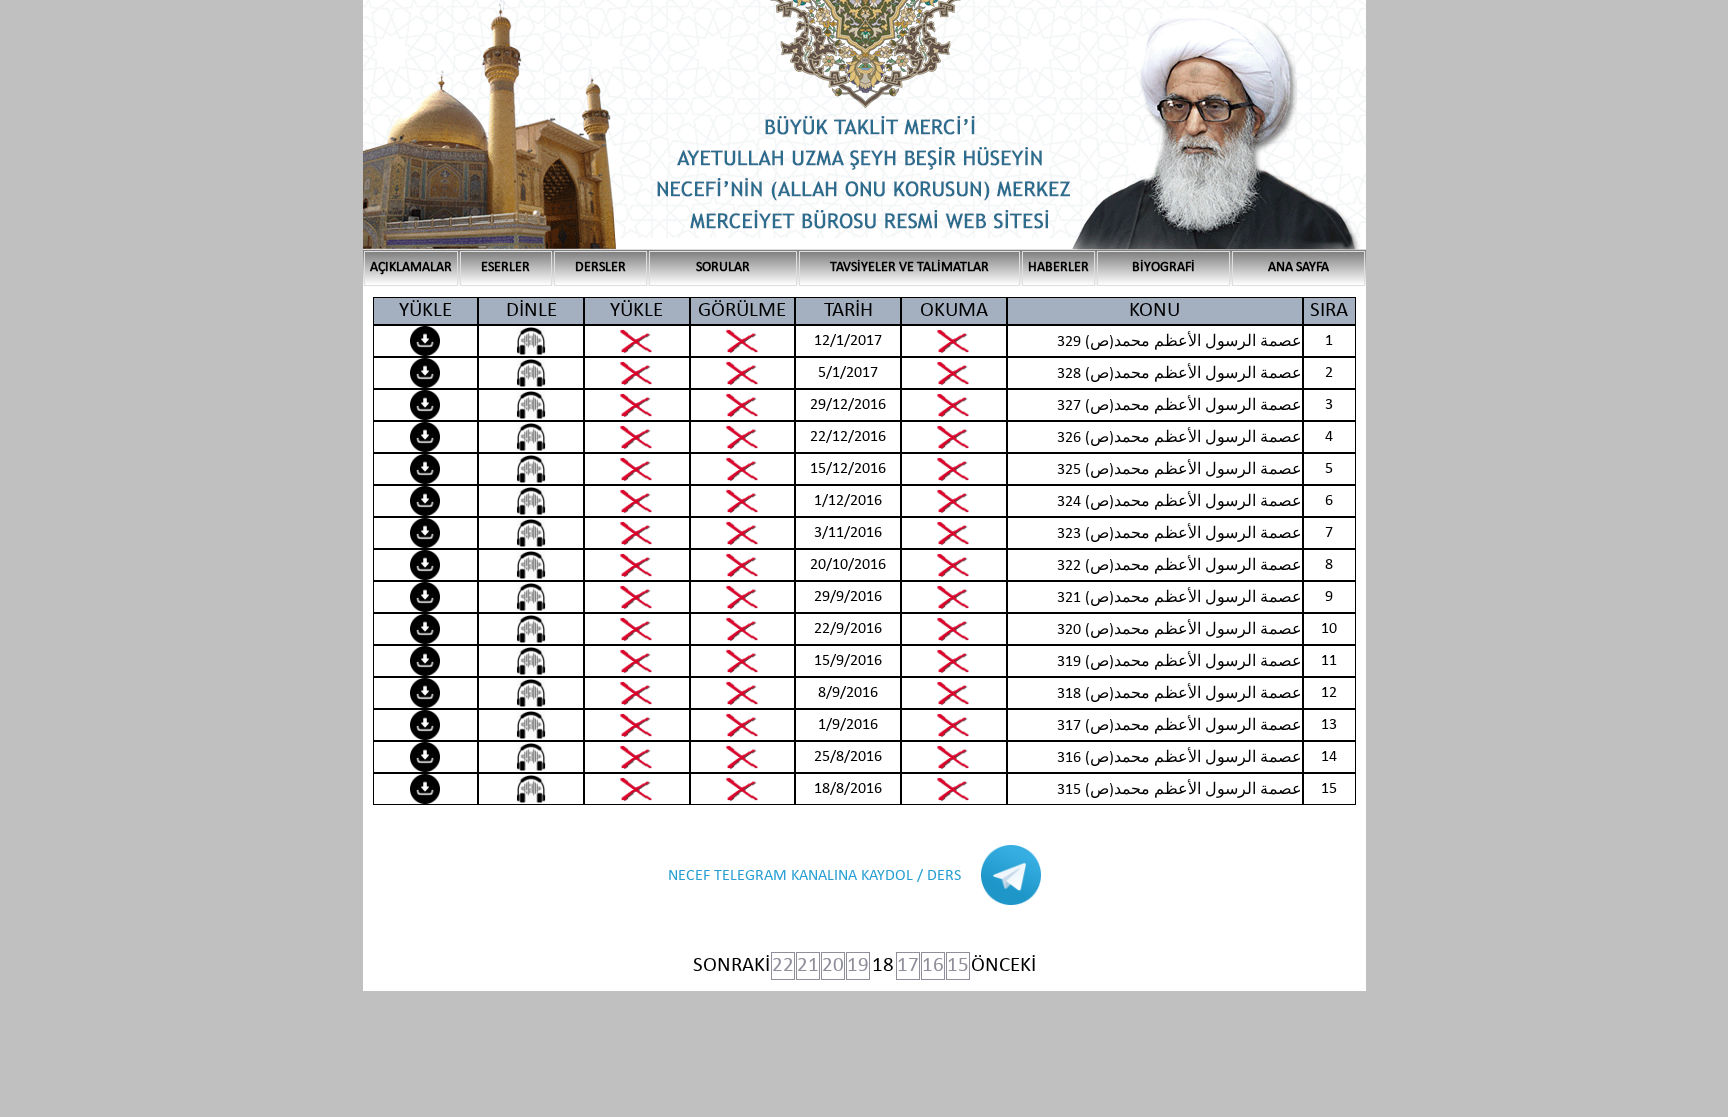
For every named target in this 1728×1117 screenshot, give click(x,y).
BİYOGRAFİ (1163, 267)
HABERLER (1058, 267)
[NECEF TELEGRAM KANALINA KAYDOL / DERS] (834, 901)
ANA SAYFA (1298, 267)
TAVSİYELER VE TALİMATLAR (909, 267)
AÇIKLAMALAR (411, 267)
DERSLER (600, 267)
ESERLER (505, 267)
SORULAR (723, 267)
